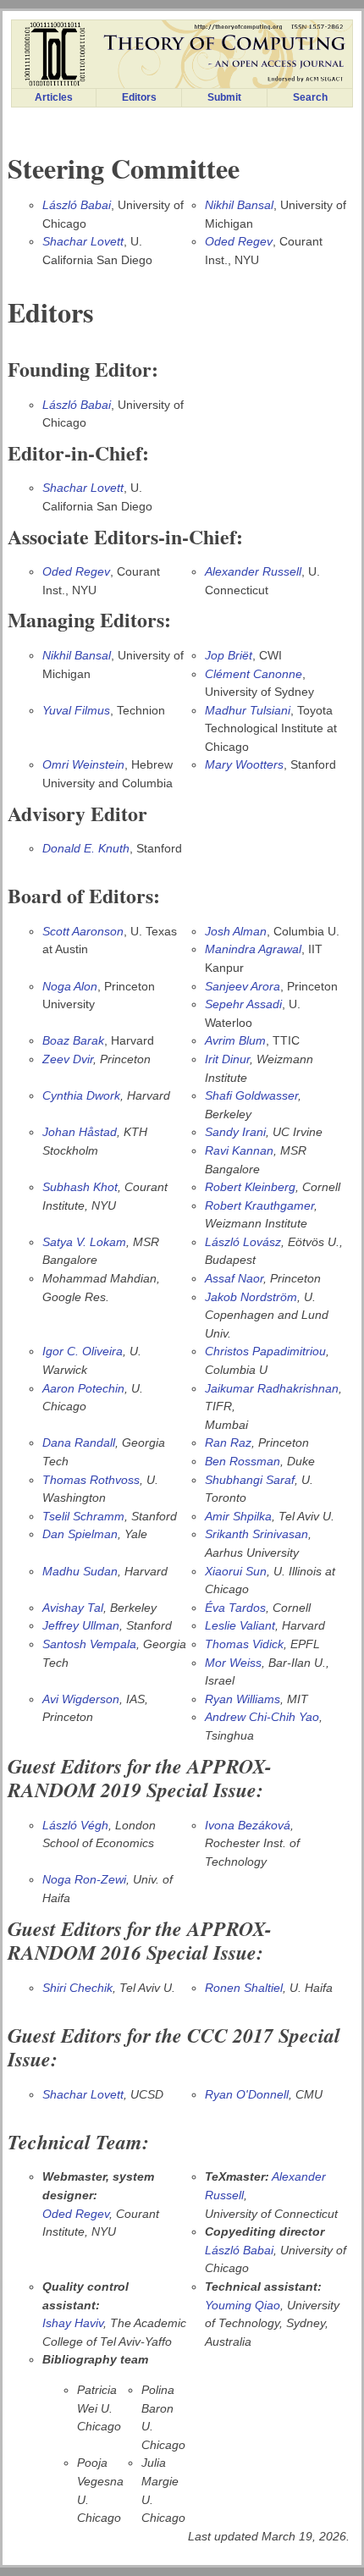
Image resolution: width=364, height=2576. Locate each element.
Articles (54, 97)
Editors (139, 97)
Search (310, 97)
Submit (224, 97)
